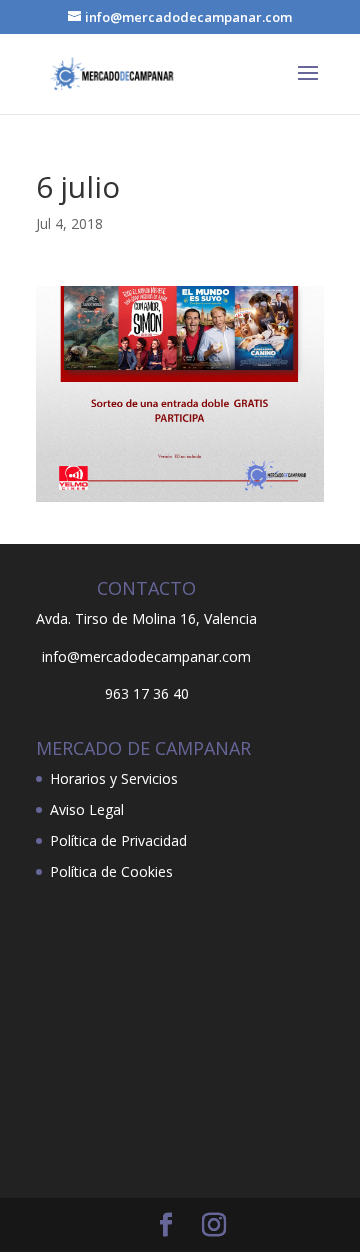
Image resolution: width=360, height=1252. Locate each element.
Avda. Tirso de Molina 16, (118, 618)
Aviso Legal (87, 809)
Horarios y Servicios (114, 778)
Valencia (230, 618)
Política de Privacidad (118, 840)
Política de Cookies (111, 871)
